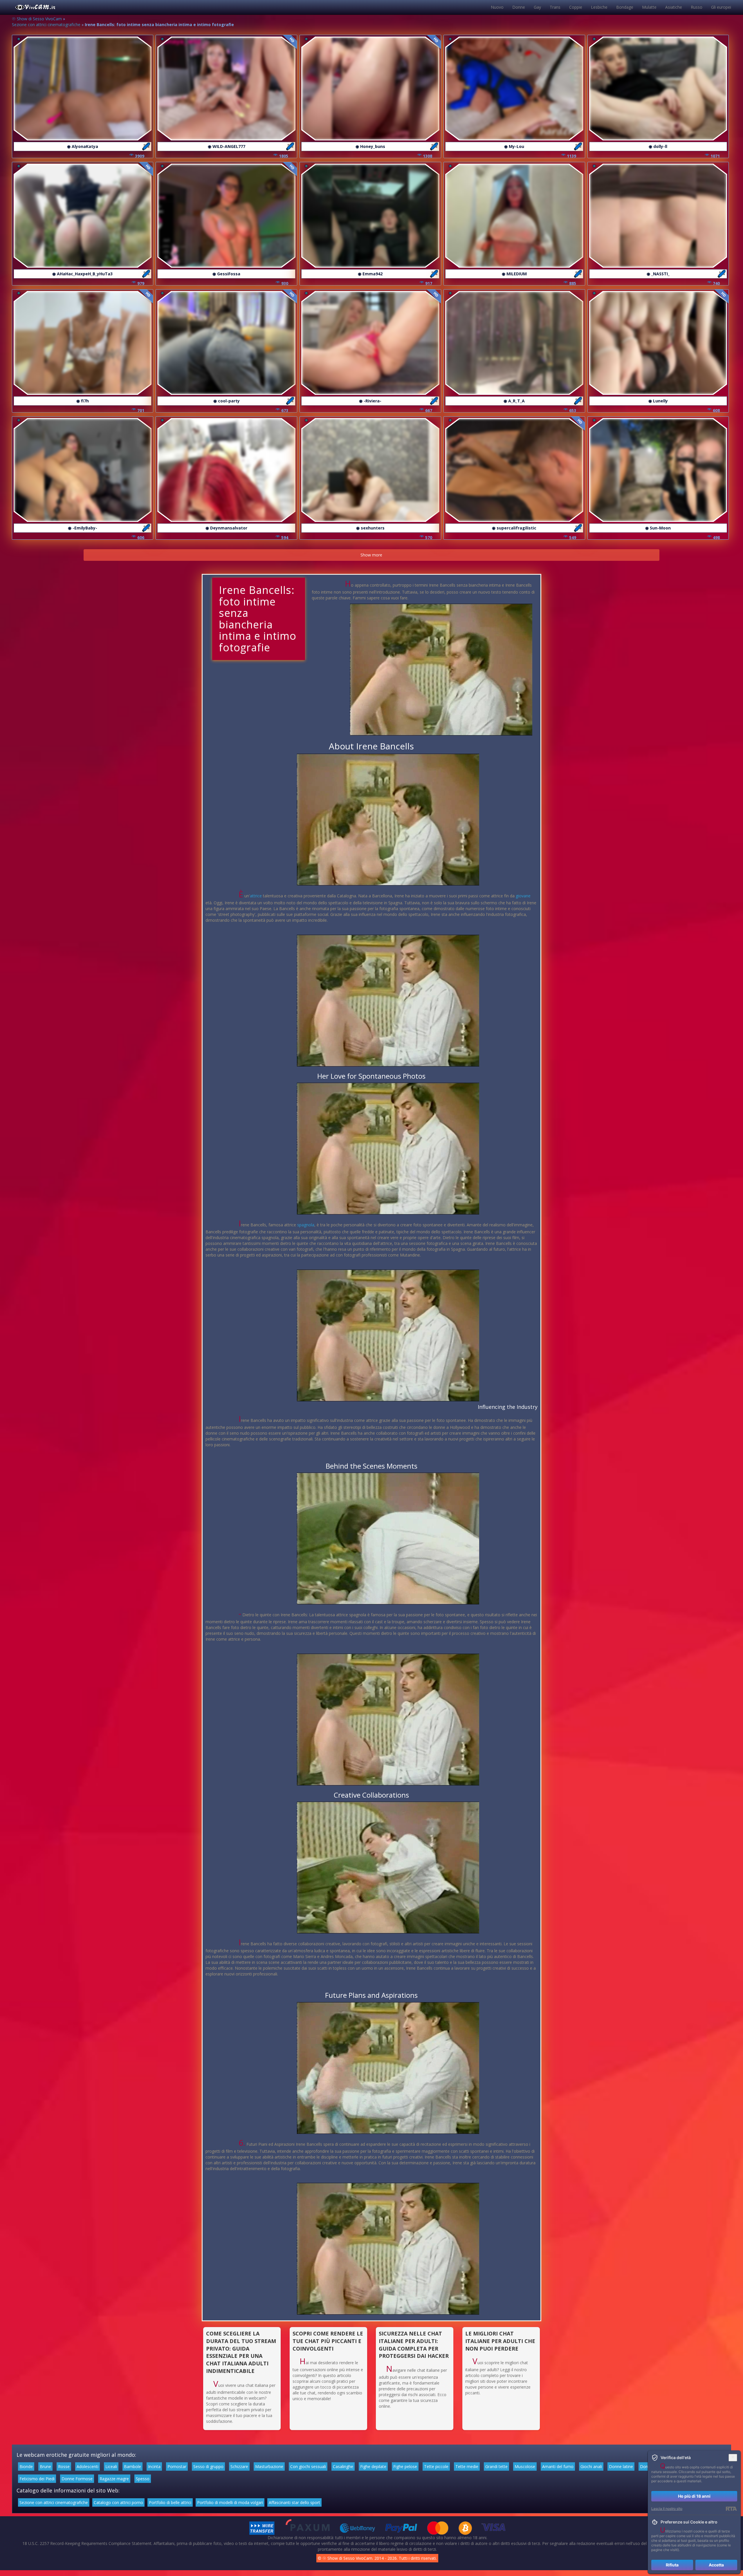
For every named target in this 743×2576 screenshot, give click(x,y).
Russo (697, 7)
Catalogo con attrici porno (118, 2502)
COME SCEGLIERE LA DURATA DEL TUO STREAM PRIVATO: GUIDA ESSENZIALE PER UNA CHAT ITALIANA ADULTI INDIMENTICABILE (241, 2352)
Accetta (716, 2565)
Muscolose (525, 2466)
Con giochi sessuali (308, 2466)
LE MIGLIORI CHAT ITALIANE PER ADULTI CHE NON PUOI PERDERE (500, 2341)
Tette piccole (436, 2466)
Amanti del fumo (558, 2466)
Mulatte (649, 7)
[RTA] (731, 2509)
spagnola (306, 1225)
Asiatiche (674, 7)
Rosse (64, 2466)
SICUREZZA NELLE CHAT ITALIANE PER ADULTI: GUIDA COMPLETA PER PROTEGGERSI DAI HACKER (414, 2345)
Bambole (132, 2466)
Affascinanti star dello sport (294, 2502)
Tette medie (467, 2466)
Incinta (154, 2466)
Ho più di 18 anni (694, 2496)
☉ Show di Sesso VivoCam (37, 19)
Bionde (26, 2466)
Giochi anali (591, 2466)
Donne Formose (77, 2479)
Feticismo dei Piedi (37, 2479)
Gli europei (721, 7)
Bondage (625, 7)
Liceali (111, 2466)
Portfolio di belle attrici (170, 2502)
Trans (555, 7)
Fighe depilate (373, 2466)
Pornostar (177, 2466)
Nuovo (497, 7)
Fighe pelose (405, 2466)
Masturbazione (269, 2466)
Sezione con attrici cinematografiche (46, 25)
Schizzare (239, 2466)
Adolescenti (88, 2466)
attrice (256, 896)
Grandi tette (496, 2466)
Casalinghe (343, 2466)
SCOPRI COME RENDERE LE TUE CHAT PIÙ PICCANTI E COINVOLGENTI (328, 2341)
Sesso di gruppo (208, 2466)
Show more (371, 555)
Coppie (576, 7)
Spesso (143, 2479)
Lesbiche (599, 7)
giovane (523, 896)
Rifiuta (672, 2565)
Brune (45, 2466)
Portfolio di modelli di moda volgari (230, 2502)
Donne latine (621, 2466)
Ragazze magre (114, 2479)
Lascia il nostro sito (667, 2509)
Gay (537, 7)
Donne (519, 7)
